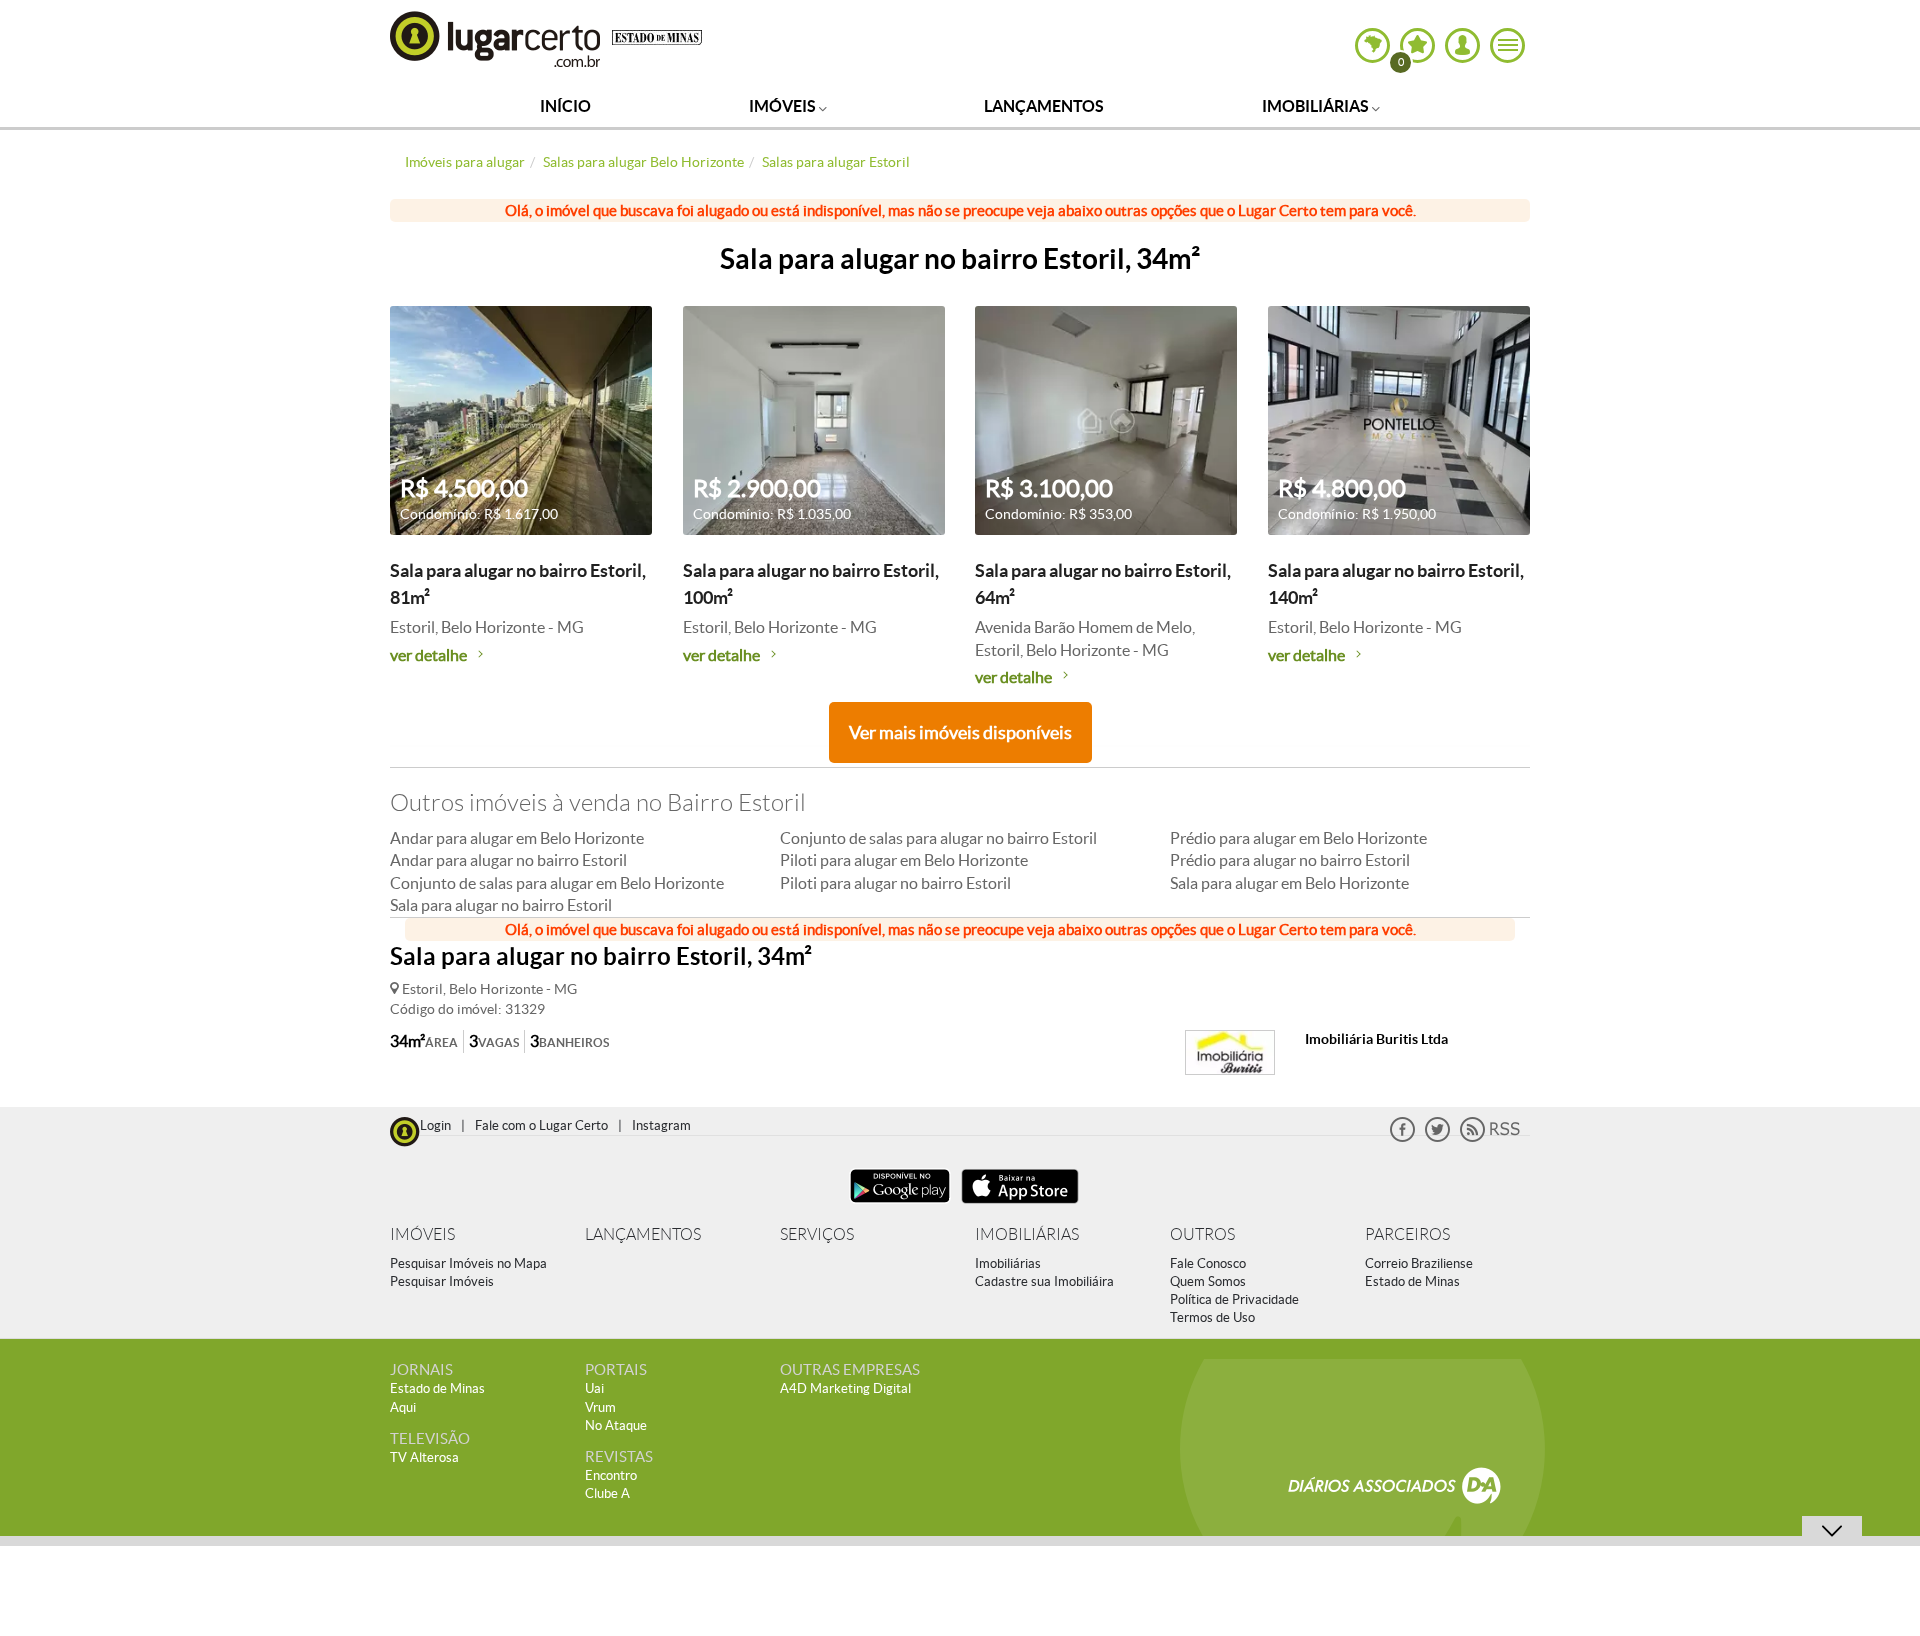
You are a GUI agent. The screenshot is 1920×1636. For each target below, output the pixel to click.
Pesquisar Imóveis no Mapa (468, 1263)
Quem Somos (1208, 1281)
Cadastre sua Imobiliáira (1044, 1281)
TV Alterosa (424, 1457)
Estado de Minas (1412, 1281)
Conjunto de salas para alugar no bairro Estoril (938, 838)
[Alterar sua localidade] (1372, 45)
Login (435, 1125)
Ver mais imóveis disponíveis (960, 732)
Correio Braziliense (1419, 1263)
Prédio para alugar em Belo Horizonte (1298, 838)
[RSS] (1490, 1137)
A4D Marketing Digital (845, 1388)
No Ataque (616, 1425)
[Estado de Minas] (657, 36)
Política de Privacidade (1234, 1299)
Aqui (403, 1407)
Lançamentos (1044, 106)
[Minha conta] (1462, 45)
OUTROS (1202, 1234)
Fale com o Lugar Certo (541, 1125)
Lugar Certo (496, 38)
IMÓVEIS (422, 1234)
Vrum (600, 1407)
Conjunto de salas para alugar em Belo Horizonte (557, 883)
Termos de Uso (1212, 1317)
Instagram (661, 1125)
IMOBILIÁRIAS (1027, 1234)
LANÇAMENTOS (643, 1234)
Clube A (607, 1493)
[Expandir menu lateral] (1507, 45)
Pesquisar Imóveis (442, 1281)
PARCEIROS (1407, 1234)
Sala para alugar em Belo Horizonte (1289, 883)
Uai (594, 1388)
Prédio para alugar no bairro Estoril (1290, 860)
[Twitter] (1437, 1137)
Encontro (611, 1475)
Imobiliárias (1317, 106)
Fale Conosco (1208, 1263)
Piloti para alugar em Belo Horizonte (904, 860)
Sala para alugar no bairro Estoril (501, 905)
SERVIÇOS (817, 1234)
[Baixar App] (900, 1205)
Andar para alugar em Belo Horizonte (517, 838)
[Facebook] (1402, 1137)
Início (565, 106)
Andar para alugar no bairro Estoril (508, 860)
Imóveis (784, 106)
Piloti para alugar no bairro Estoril (895, 883)
